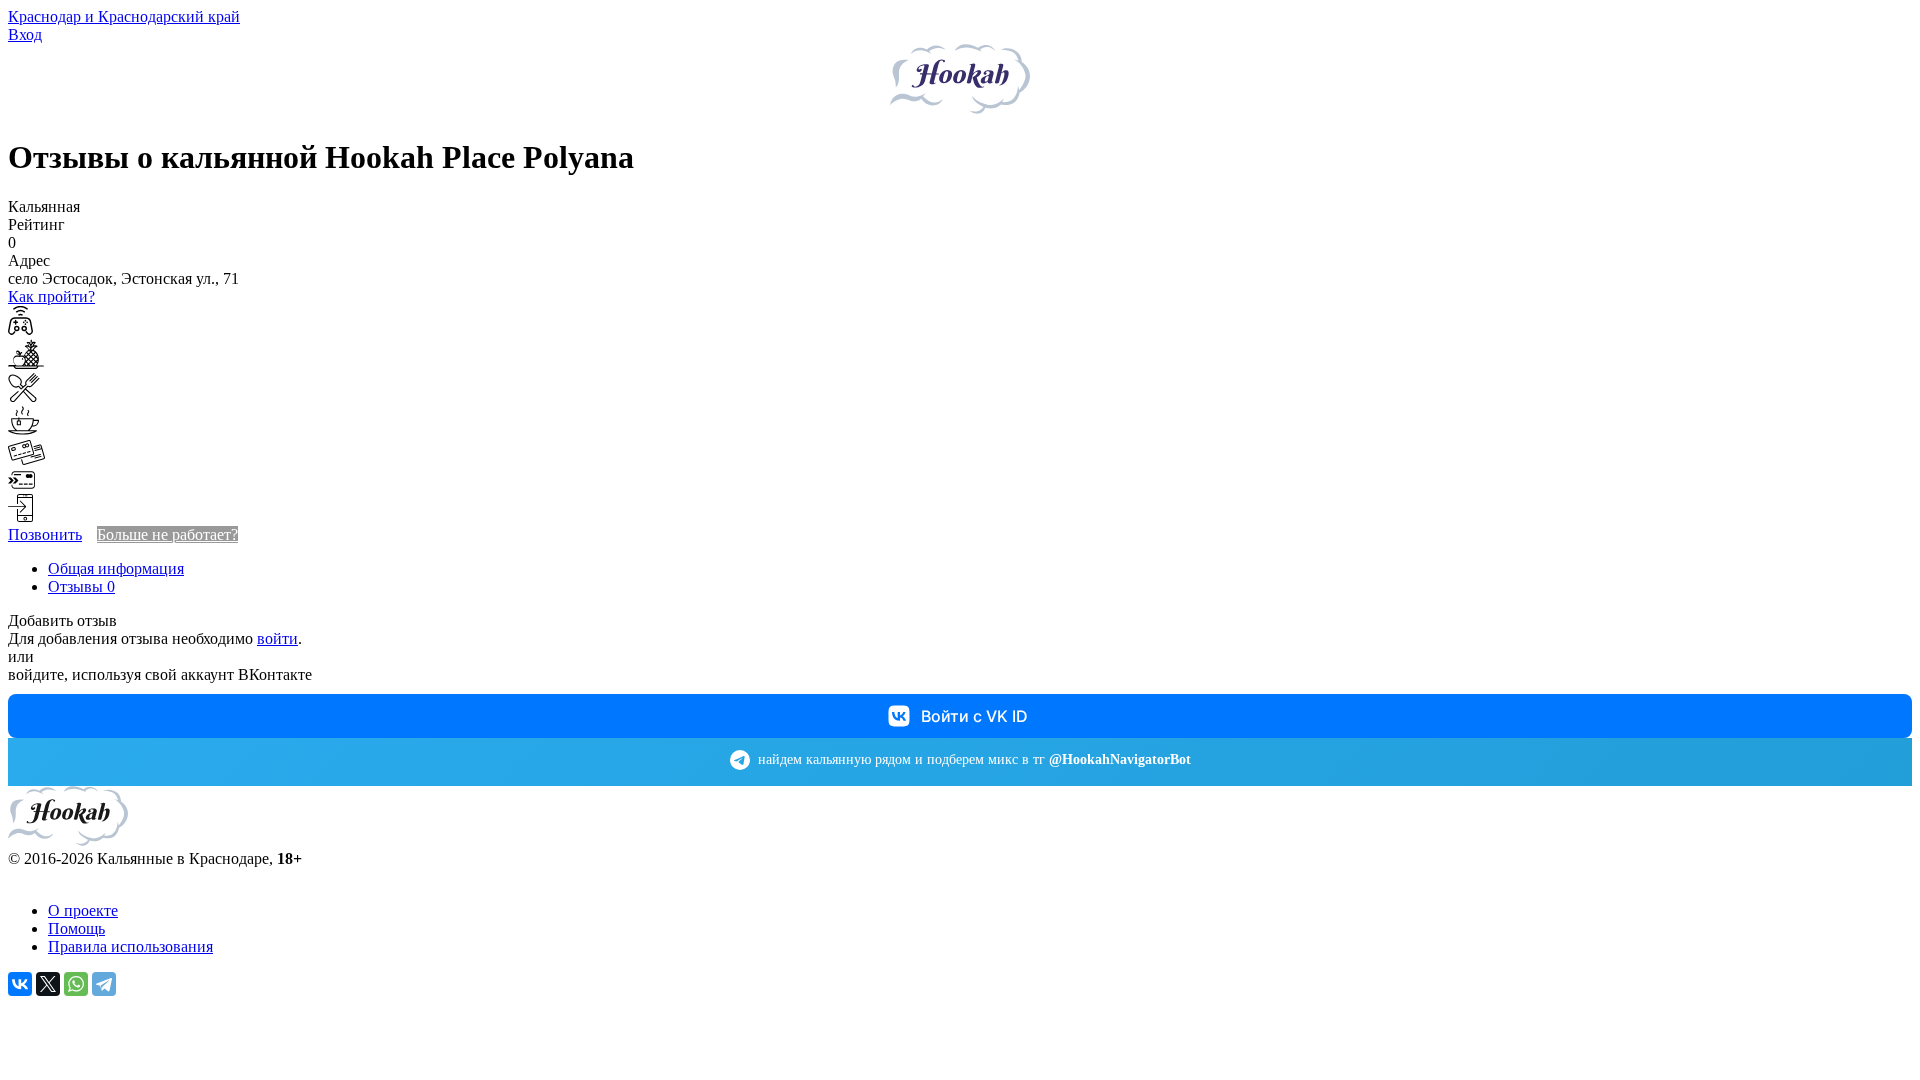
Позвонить (45, 534)
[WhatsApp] (76, 984)
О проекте (83, 910)
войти (277, 638)
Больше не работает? (167, 534)
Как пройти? (51, 296)
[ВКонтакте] (20, 984)
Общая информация (116, 568)
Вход (25, 34)
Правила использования (130, 946)
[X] (48, 984)
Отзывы (81, 586)
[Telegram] (104, 984)
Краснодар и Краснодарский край (124, 16)
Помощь (76, 928)
